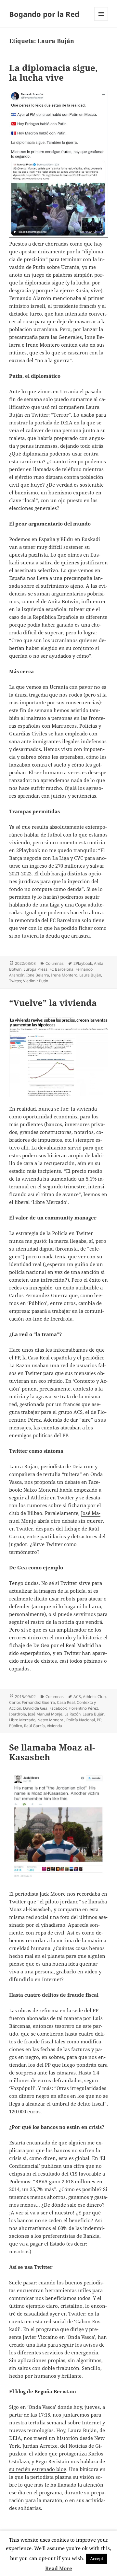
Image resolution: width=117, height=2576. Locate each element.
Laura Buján (90, 975)
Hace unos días (27, 1350)
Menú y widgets (101, 21)
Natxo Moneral (51, 1720)
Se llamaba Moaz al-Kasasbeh (52, 1752)
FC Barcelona (61, 969)
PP (99, 1720)
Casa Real (66, 1702)
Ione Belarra (38, 975)
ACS (77, 1697)
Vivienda (54, 1726)
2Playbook (83, 963)
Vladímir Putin (36, 981)
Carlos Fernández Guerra (32, 1702)
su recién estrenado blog (38, 2469)
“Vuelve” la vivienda (53, 1003)
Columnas (55, 963)
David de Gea (35, 1708)
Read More (59, 2568)
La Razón (72, 1714)
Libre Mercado (22, 1720)
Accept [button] (97, 2559)
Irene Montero (64, 975)
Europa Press (35, 969)
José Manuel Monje (45, 1714)
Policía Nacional (81, 1720)
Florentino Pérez (83, 1708)
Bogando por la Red (44, 14)
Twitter (15, 981)
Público (16, 1726)
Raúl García (34, 1726)
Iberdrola (18, 1714)
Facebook (58, 1708)
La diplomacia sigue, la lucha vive (53, 73)
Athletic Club (94, 1697)
